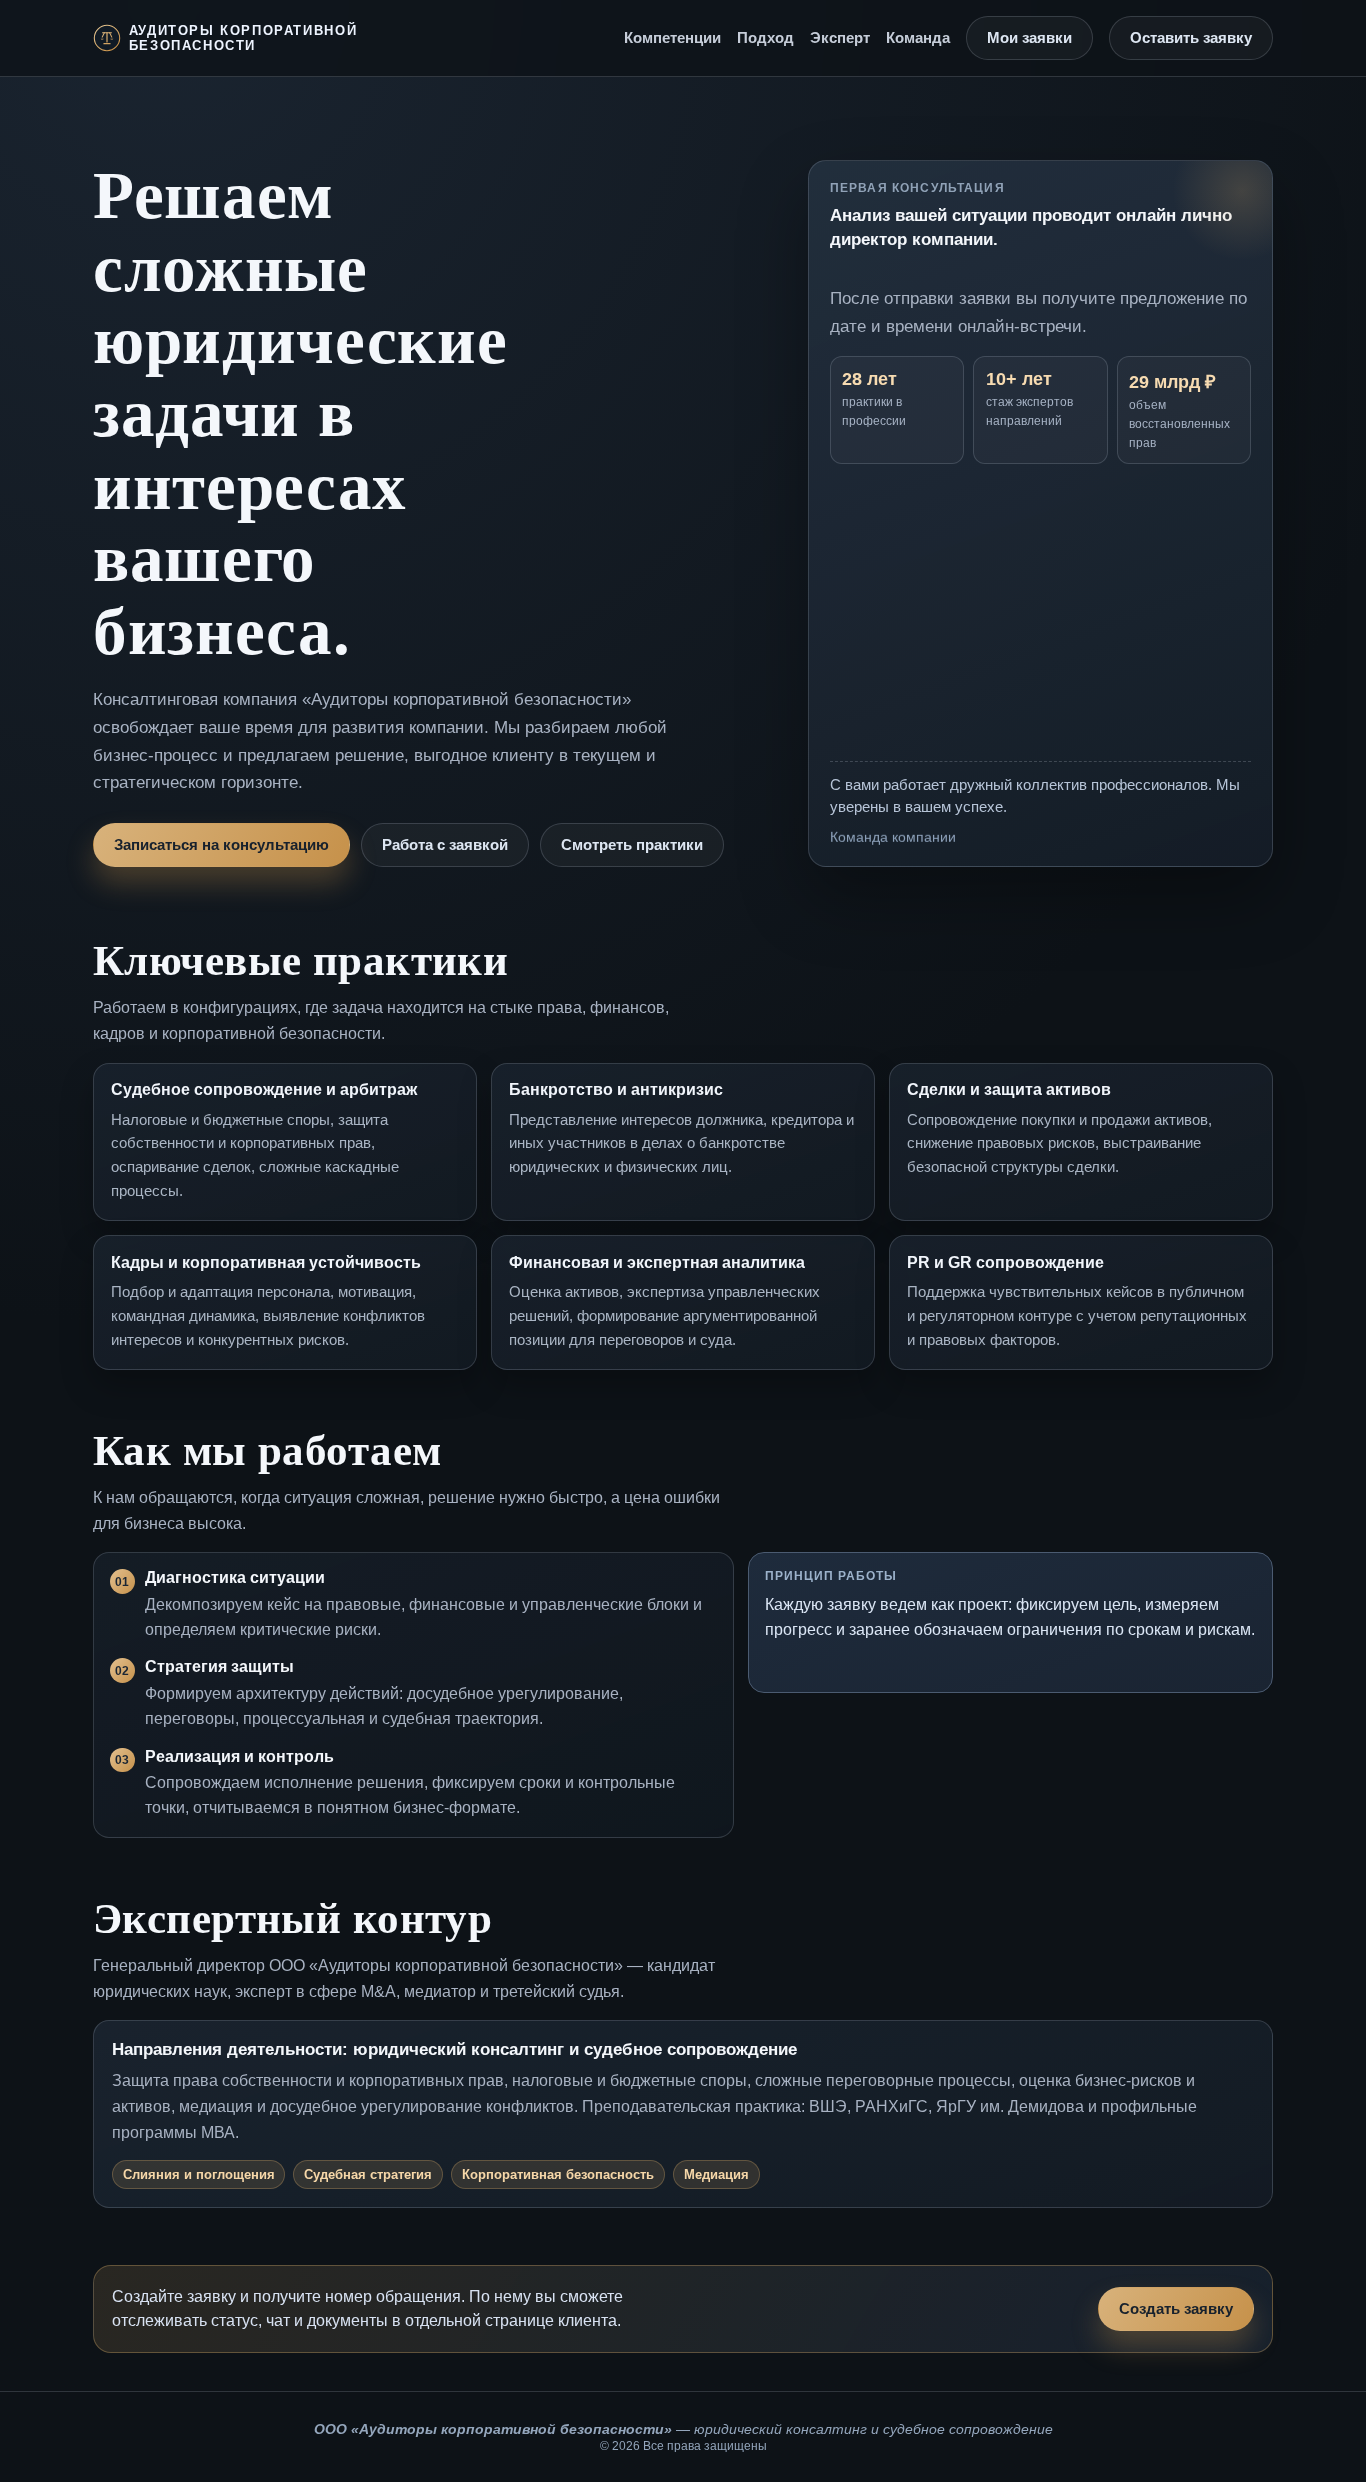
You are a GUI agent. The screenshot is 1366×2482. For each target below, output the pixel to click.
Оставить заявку (1191, 38)
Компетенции (672, 38)
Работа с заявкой (445, 845)
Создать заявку (1176, 2309)
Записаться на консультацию (221, 845)
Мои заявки (1029, 38)
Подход (765, 38)
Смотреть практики (632, 845)
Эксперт (840, 38)
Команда (918, 38)
